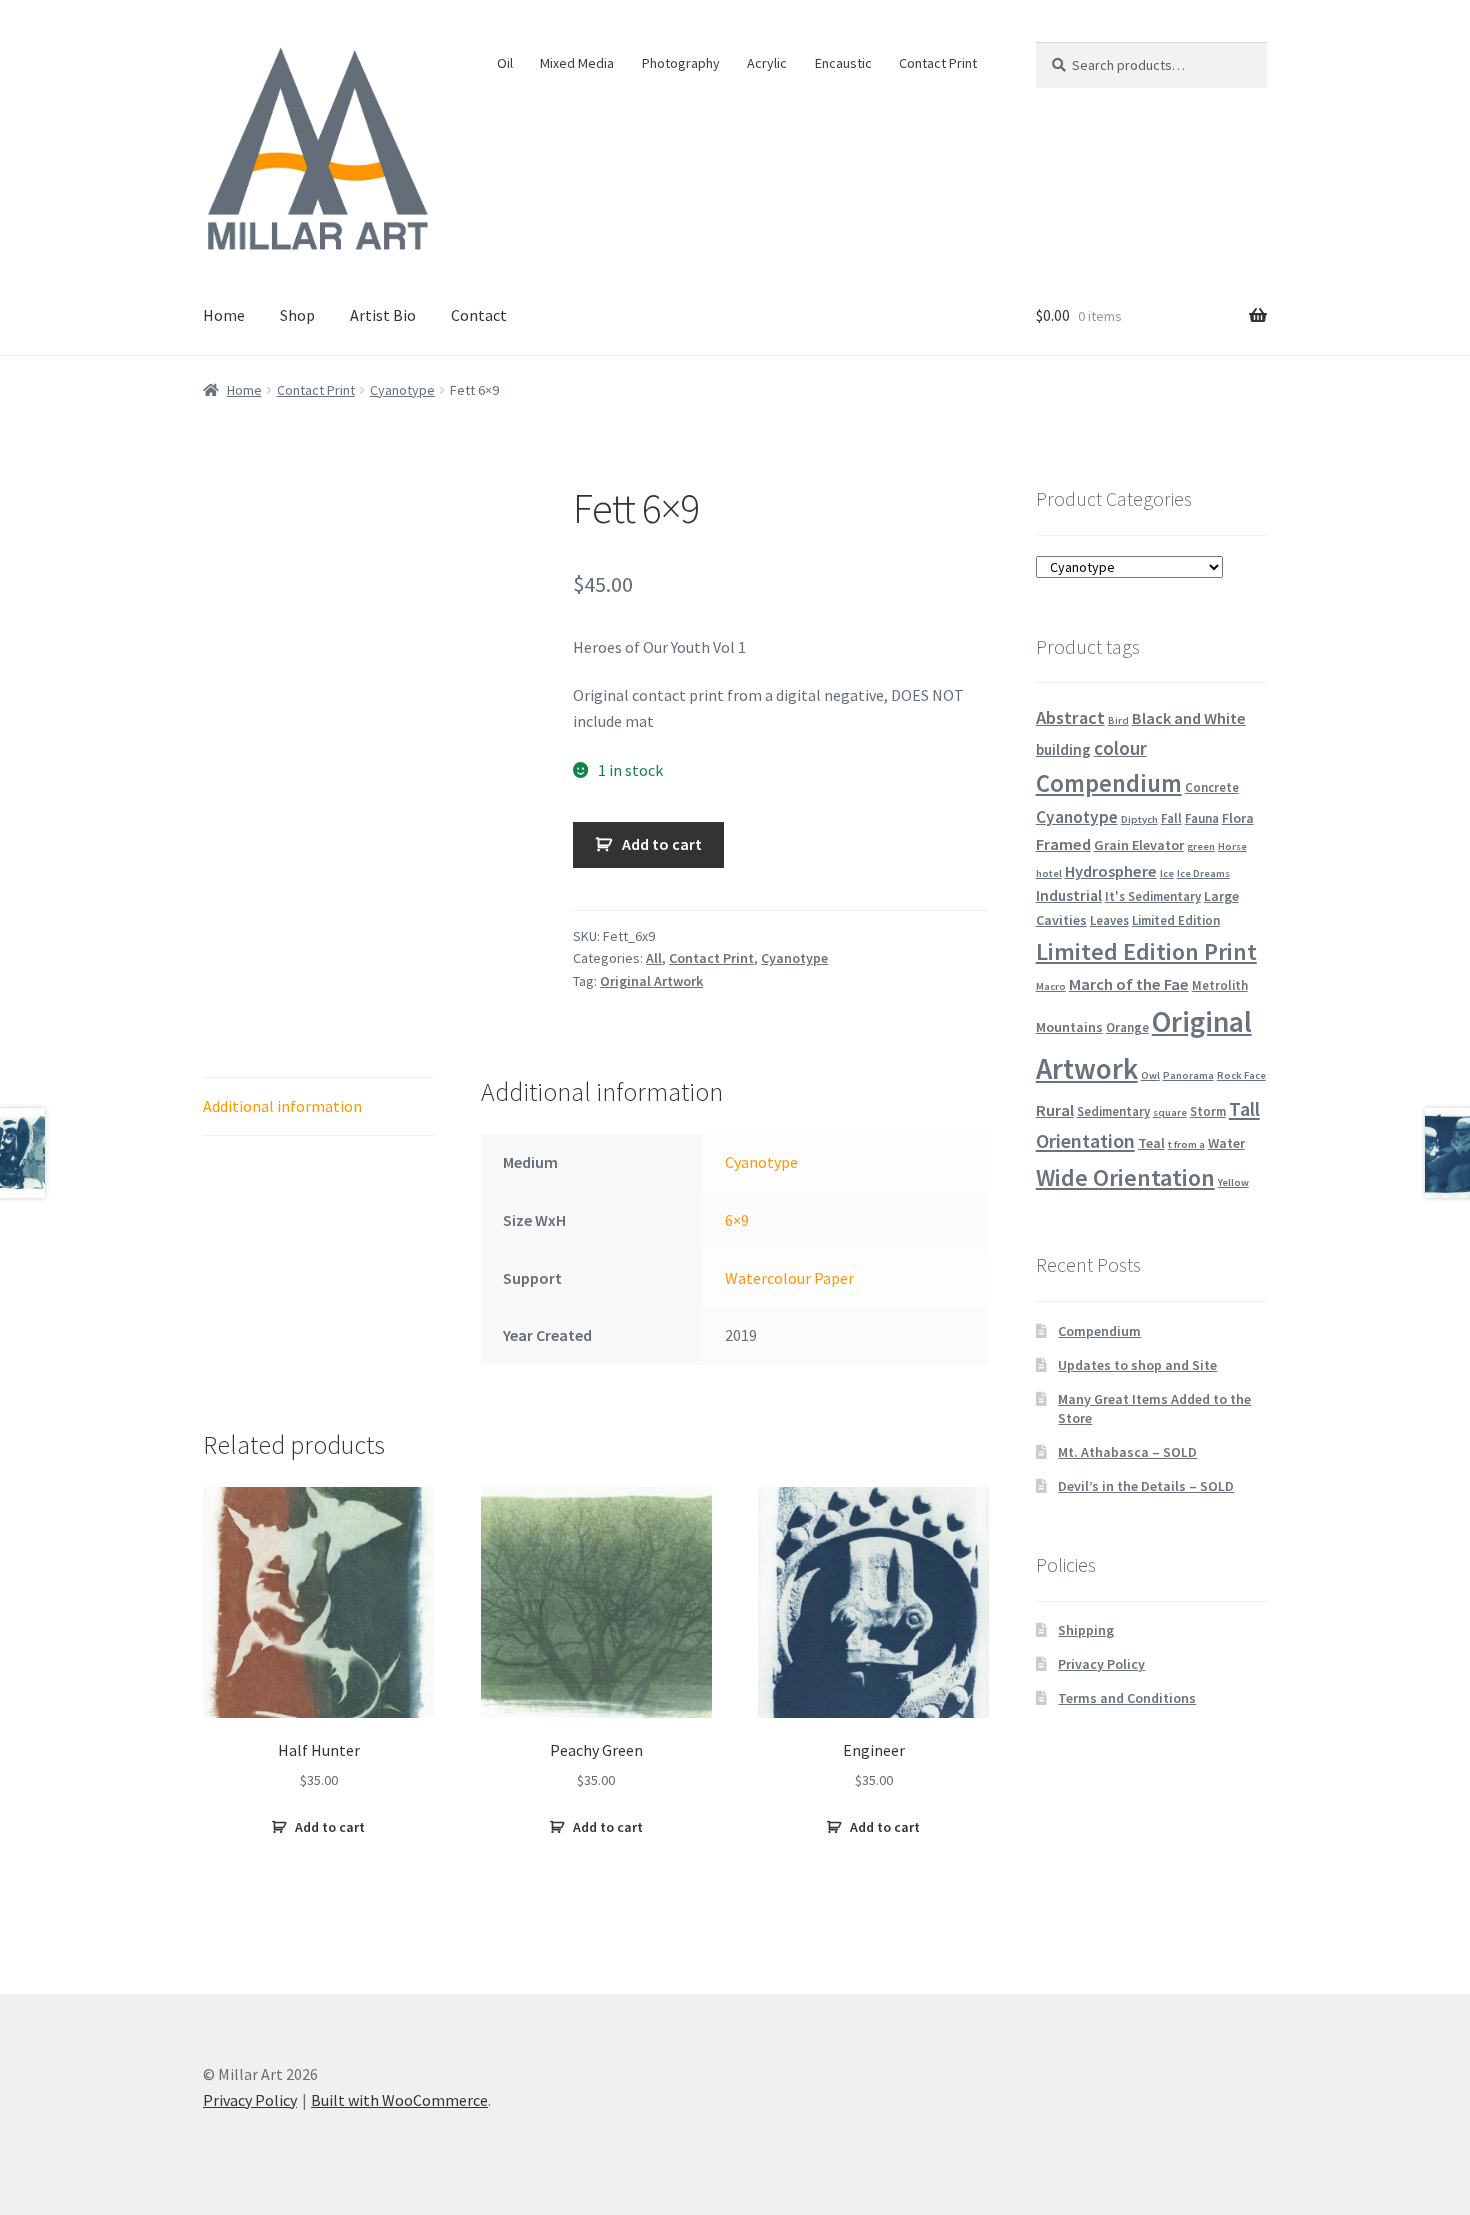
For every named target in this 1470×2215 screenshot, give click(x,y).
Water (1226, 1143)
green (1201, 846)
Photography (681, 63)
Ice (1167, 873)
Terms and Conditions (1127, 1698)
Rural (1055, 1110)
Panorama (1188, 1075)
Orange (1127, 1027)
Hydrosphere (1111, 871)
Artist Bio (383, 315)
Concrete (1212, 787)
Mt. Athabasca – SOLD (1127, 1452)
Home (224, 315)
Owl (1150, 1075)
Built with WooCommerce (399, 2100)
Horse (1232, 846)
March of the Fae (1129, 984)
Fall (1171, 818)
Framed (1063, 844)
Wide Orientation (1125, 1177)
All (654, 958)
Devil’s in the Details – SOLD (1146, 1486)
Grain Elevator (1139, 845)
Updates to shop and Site (1137, 1365)
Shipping (1086, 1630)
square (1170, 1112)
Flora (1238, 818)
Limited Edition (1176, 920)
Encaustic (843, 63)
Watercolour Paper (789, 1278)
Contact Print (938, 63)
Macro (1051, 986)
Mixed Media (577, 63)
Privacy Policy (1101, 1664)
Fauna (1202, 818)
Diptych (1139, 819)
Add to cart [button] (330, 1827)
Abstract (1070, 717)
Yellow (1233, 1182)
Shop (297, 315)
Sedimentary (1113, 1111)
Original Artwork (651, 981)
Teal (1151, 1143)
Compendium (1109, 783)
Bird (1118, 720)
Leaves (1109, 920)
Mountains (1069, 1027)
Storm (1208, 1111)
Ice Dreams (1203, 873)
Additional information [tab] (282, 1106)
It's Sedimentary (1153, 896)
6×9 (737, 1220)
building (1063, 749)
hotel (1049, 873)
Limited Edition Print (1146, 951)
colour (1120, 748)
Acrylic (767, 63)
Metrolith (1220, 985)
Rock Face (1241, 1075)
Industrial (1069, 895)
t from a (1186, 1144)
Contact (479, 315)
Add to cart (662, 844)
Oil (505, 63)
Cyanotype (402, 390)
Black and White (1189, 718)
